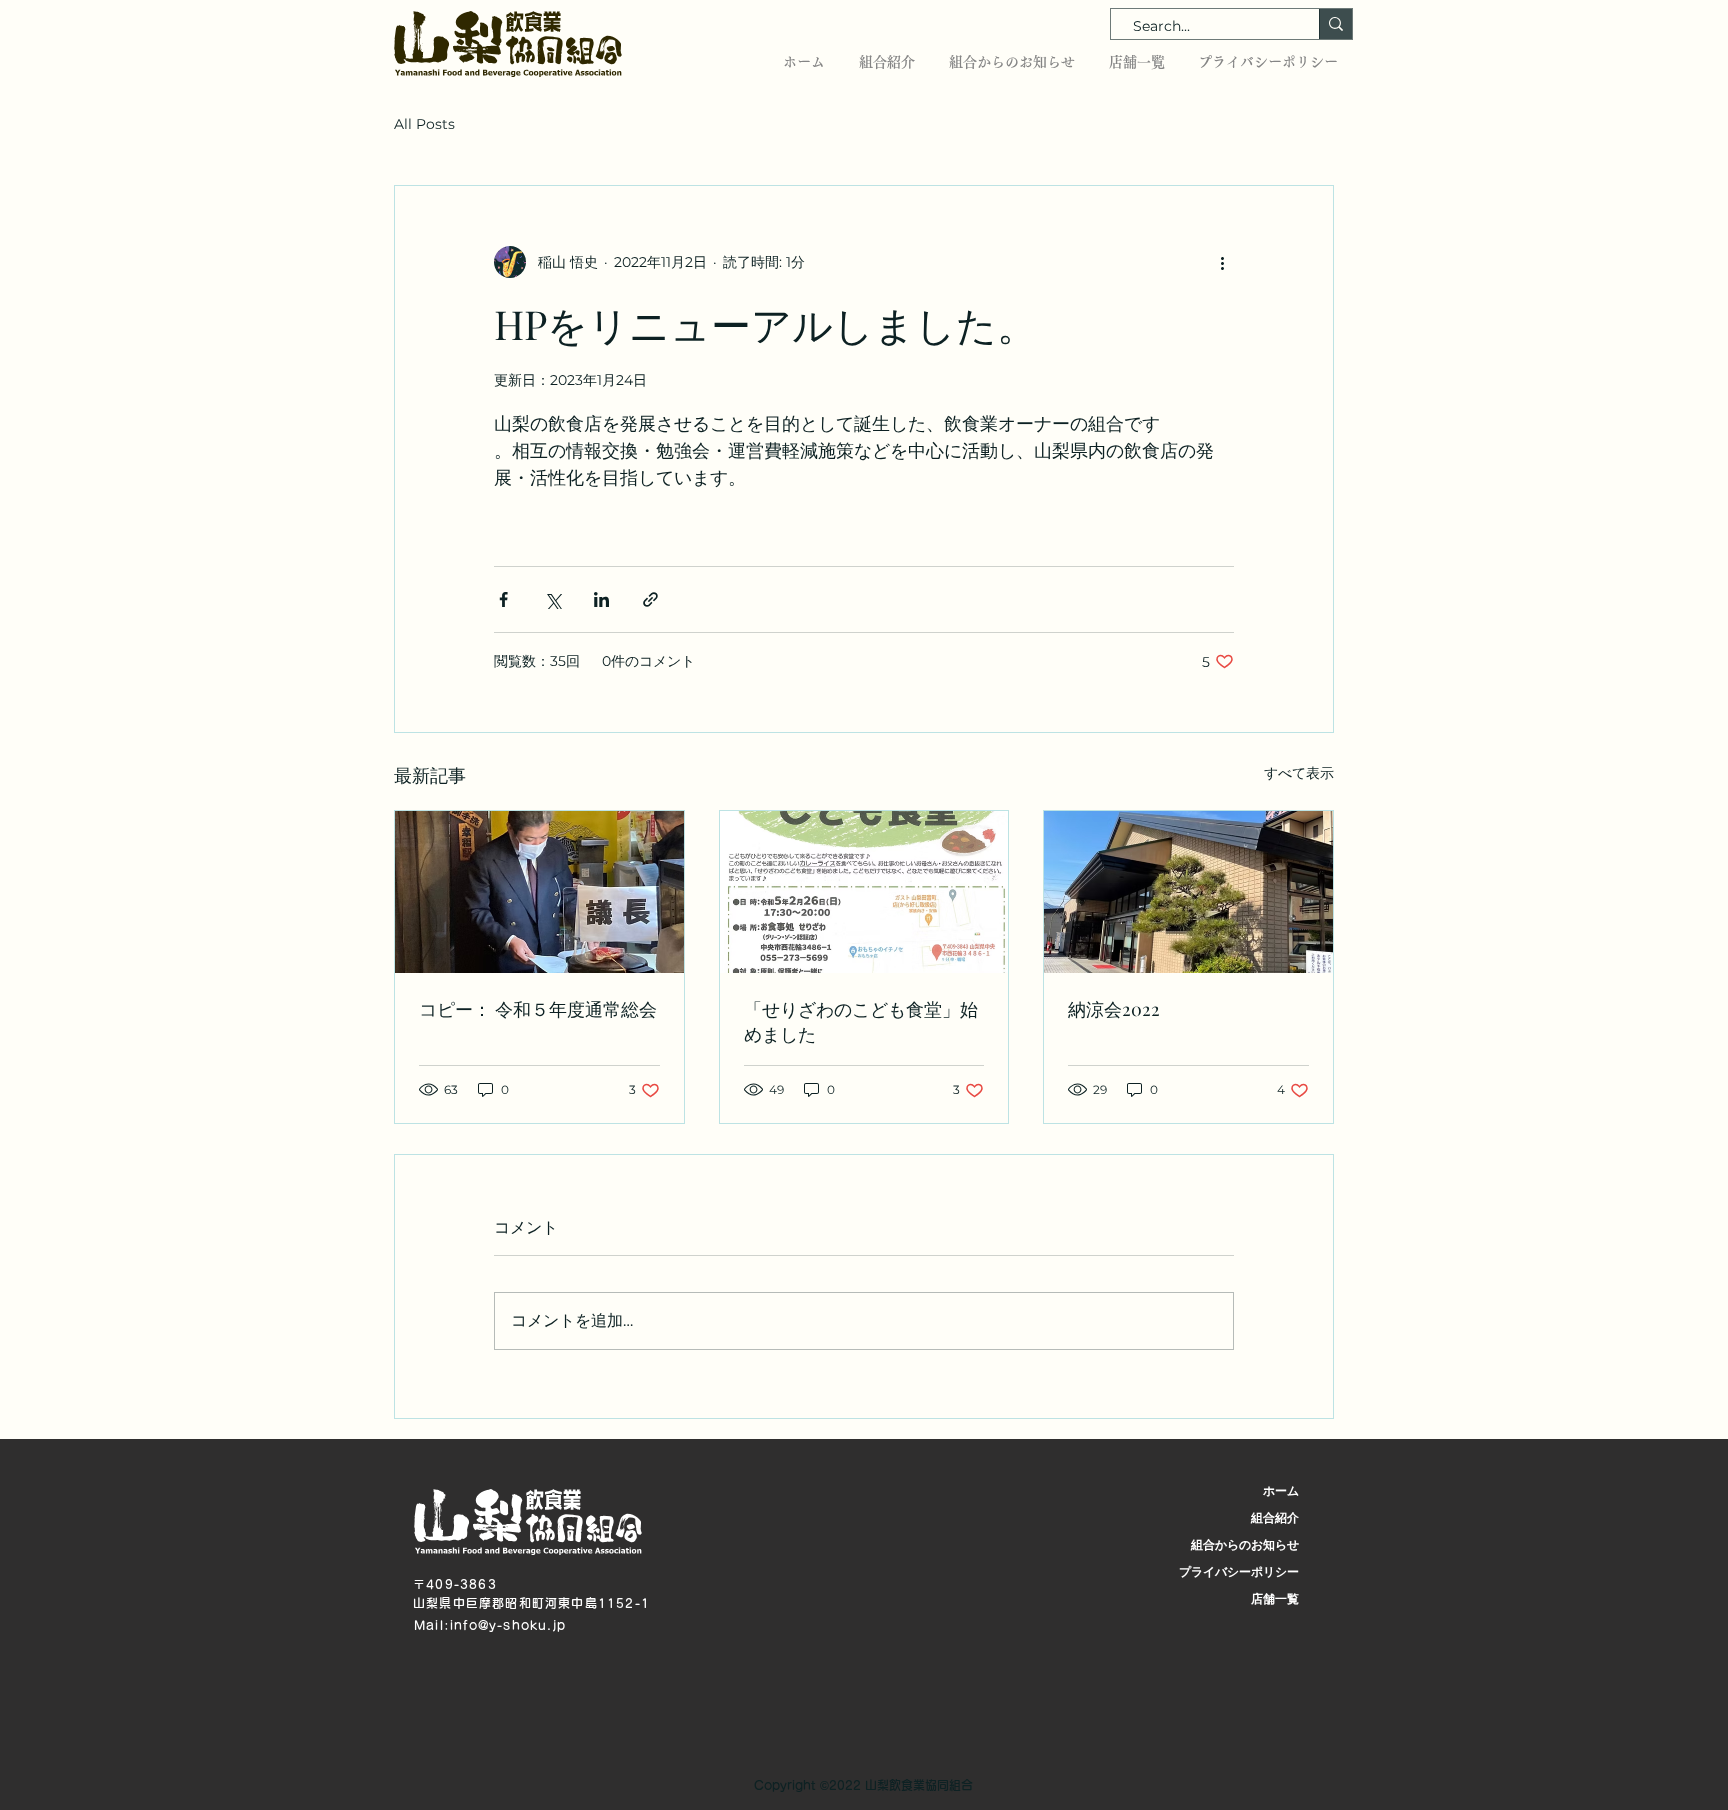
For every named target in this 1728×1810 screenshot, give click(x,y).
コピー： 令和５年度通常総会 (538, 1009)
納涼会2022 (1114, 1009)
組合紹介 (1275, 1517)
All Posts (424, 124)
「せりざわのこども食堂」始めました (861, 1021)
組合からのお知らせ (1245, 1544)
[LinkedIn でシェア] (601, 599)
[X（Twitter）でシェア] (552, 599)
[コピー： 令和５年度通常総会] (539, 892)
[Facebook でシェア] (503, 599)
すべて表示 (1299, 773)
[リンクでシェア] (650, 599)
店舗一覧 (1275, 1598)
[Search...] (1335, 24)
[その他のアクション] (1222, 262)
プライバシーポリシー (1239, 1571)
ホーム (1281, 1490)
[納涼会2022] (1188, 892)
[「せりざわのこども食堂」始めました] (864, 892)
